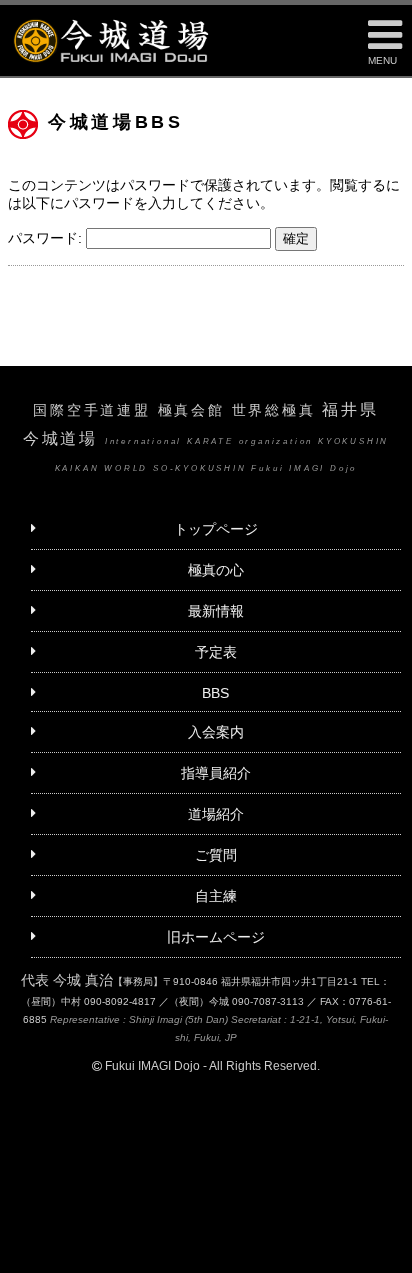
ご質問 (216, 855)
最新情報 (216, 611)
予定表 (216, 652)
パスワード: (47, 238)
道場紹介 (216, 814)
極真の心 (216, 570)
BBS (215, 693)
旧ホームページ (216, 937)
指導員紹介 (216, 773)
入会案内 (216, 732)
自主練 (216, 896)
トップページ (216, 529)
